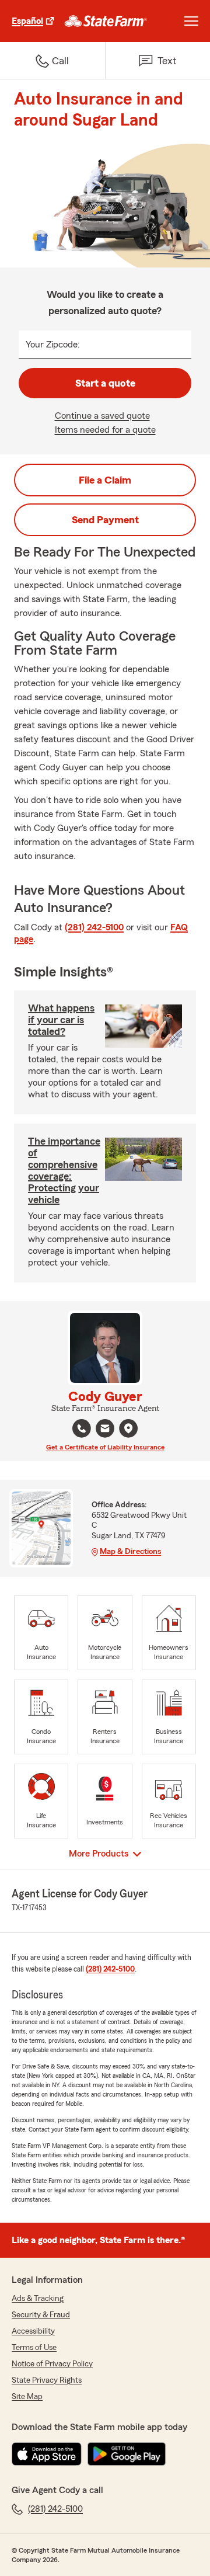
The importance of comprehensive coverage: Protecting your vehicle (64, 1170)
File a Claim (105, 480)
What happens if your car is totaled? (61, 1020)
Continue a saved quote (102, 416)
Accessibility (33, 2331)
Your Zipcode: (53, 345)
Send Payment (105, 520)
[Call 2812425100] (82, 1428)
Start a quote (105, 383)
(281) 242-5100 (94, 927)
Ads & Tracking (38, 2299)
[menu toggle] (191, 21)
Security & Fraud (41, 2315)
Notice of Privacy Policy (52, 2364)
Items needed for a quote (105, 430)
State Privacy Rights (47, 2380)
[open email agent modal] (105, 1430)
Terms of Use (34, 2348)
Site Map (27, 2397)
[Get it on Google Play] (127, 2454)
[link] (106, 21)
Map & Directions (130, 1552)
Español (27, 21)
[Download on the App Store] (47, 2454)
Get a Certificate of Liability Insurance (105, 1447)
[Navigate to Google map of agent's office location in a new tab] (128, 1428)
